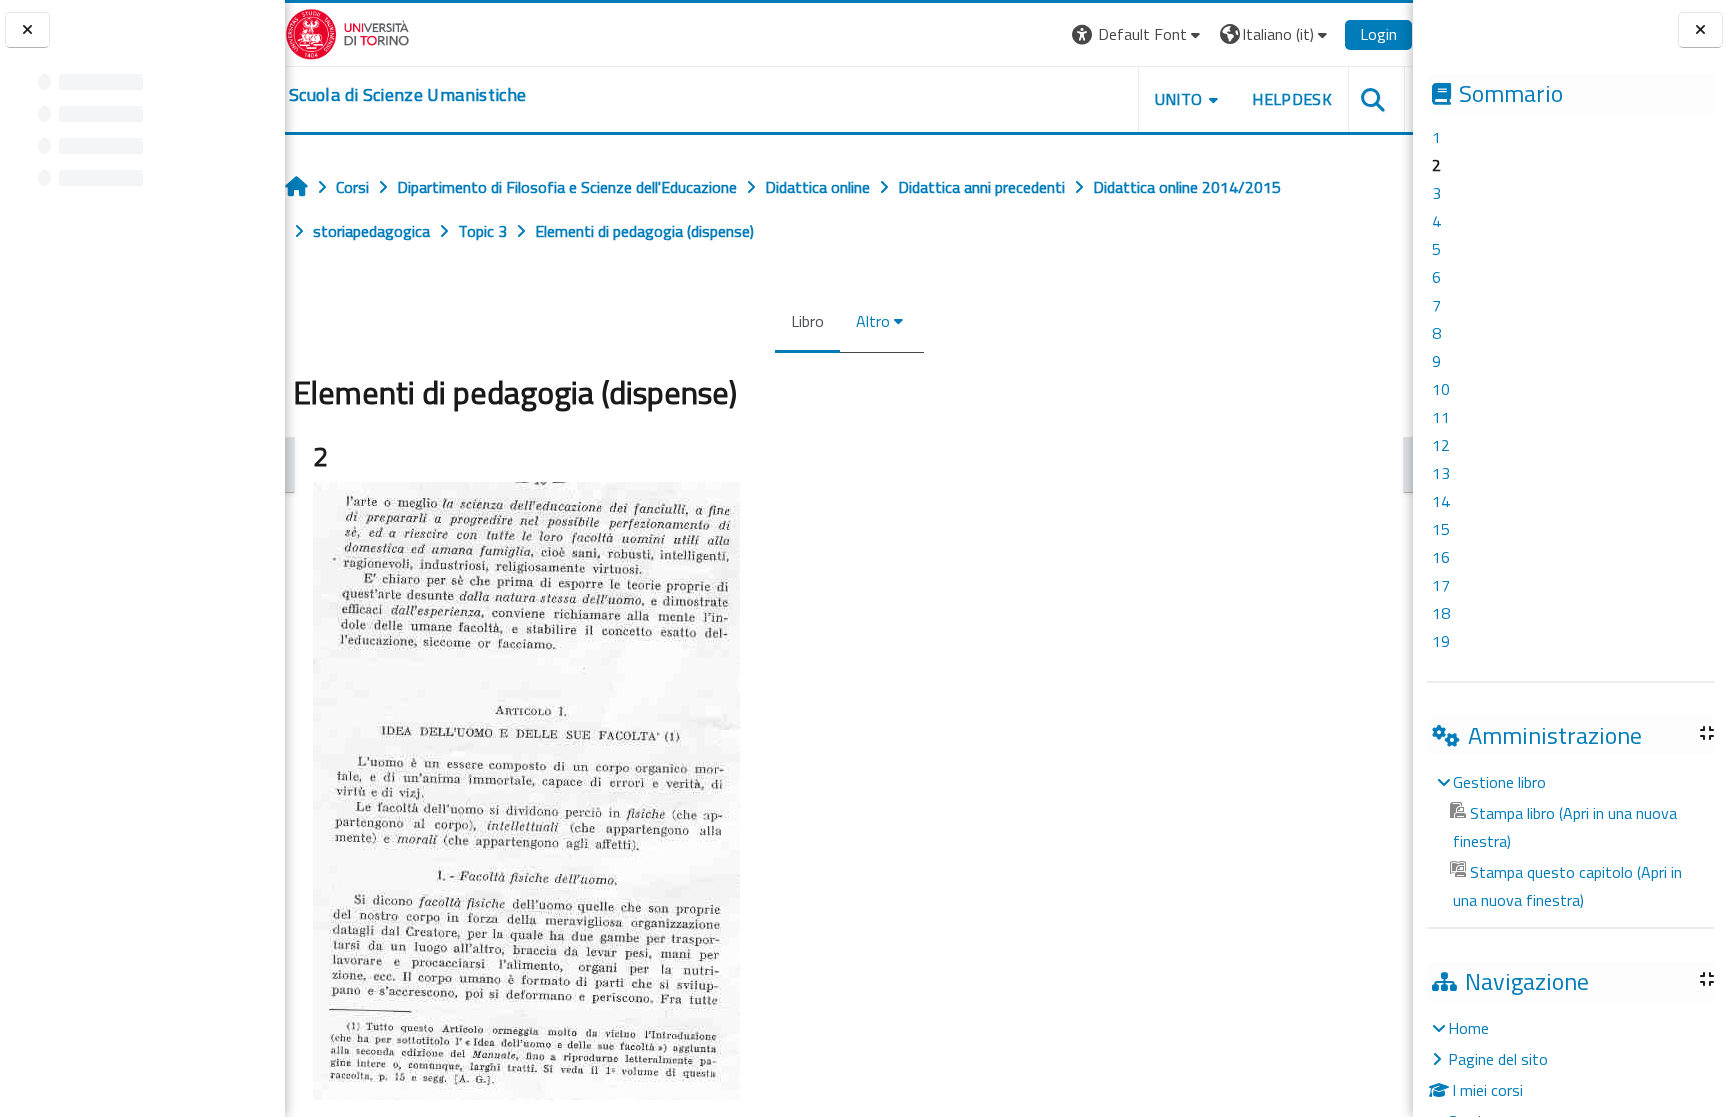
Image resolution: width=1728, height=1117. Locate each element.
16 (1441, 557)
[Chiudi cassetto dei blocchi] (1700, 30)
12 (1441, 445)
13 (1441, 473)
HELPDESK (1292, 99)
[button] (1138, 34)
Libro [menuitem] (807, 321)
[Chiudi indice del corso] (27, 30)
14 (1441, 501)
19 (1441, 641)
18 (1441, 613)
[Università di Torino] (347, 32)
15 (1441, 529)
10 (1441, 389)
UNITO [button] (1179, 99)
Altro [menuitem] (873, 321)
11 (1441, 417)
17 (1441, 585)
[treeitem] (1570, 841)
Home (1468, 1028)
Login (1378, 34)
